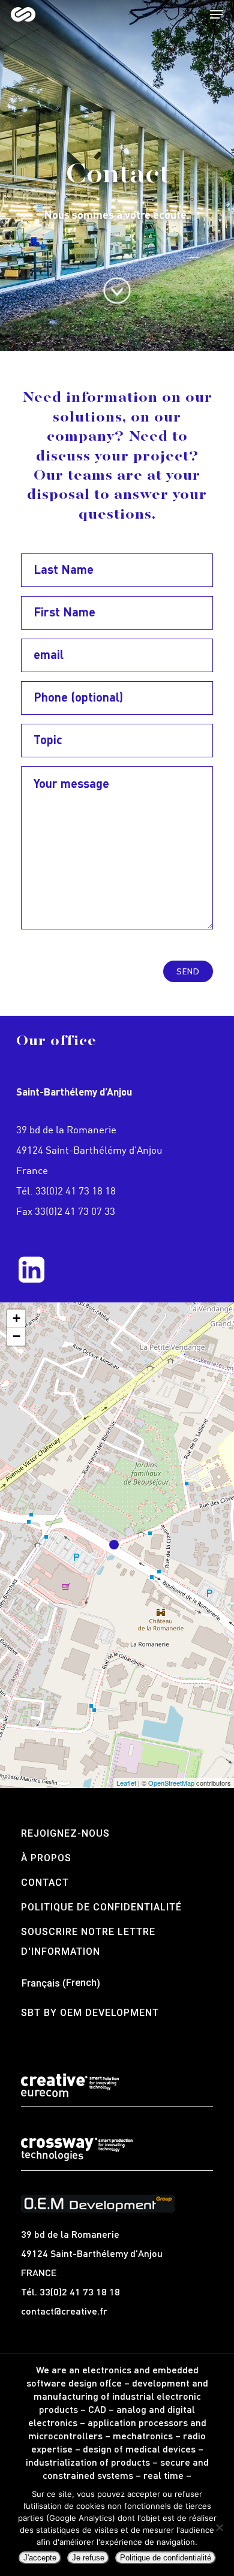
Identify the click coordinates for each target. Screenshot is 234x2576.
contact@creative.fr (64, 2311)
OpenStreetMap (171, 1783)
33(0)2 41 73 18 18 (76, 1191)
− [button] (16, 1336)
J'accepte (40, 2558)
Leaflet (126, 1783)
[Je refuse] (219, 2527)
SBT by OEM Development (90, 2013)
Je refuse (88, 2558)
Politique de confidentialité (101, 1907)
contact (45, 1883)
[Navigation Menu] (217, 14)
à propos (46, 1858)
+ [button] (16, 1318)
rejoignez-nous (65, 1833)
